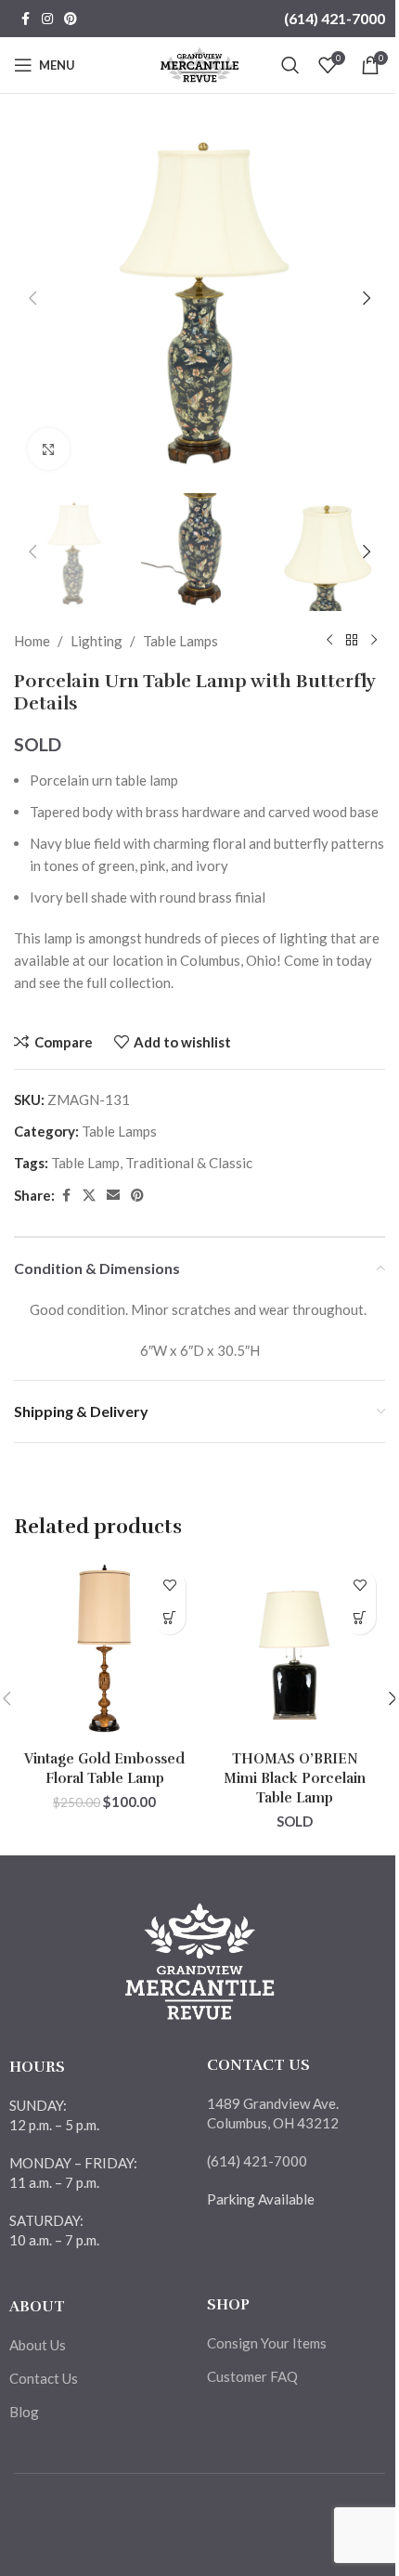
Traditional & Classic (189, 1163)
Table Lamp (85, 1163)
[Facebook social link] (25, 19)
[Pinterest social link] (71, 19)
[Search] (290, 65)
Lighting (97, 641)
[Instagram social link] (47, 19)
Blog (24, 2412)
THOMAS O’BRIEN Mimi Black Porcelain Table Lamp (295, 1778)
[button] (32, 298)
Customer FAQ (252, 2376)
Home (32, 641)
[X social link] (89, 1196)
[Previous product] (329, 641)
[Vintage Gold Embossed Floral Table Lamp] (104, 1651)
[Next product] (374, 641)
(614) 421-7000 (335, 18)
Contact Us (44, 2378)
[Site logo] (200, 63)
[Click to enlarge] (49, 449)
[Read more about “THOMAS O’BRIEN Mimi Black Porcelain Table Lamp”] (360, 1618)
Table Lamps (180, 641)
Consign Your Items (267, 2343)
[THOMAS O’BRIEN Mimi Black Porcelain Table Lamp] (295, 1651)
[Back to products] (352, 641)
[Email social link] (113, 1196)
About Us (38, 2345)
